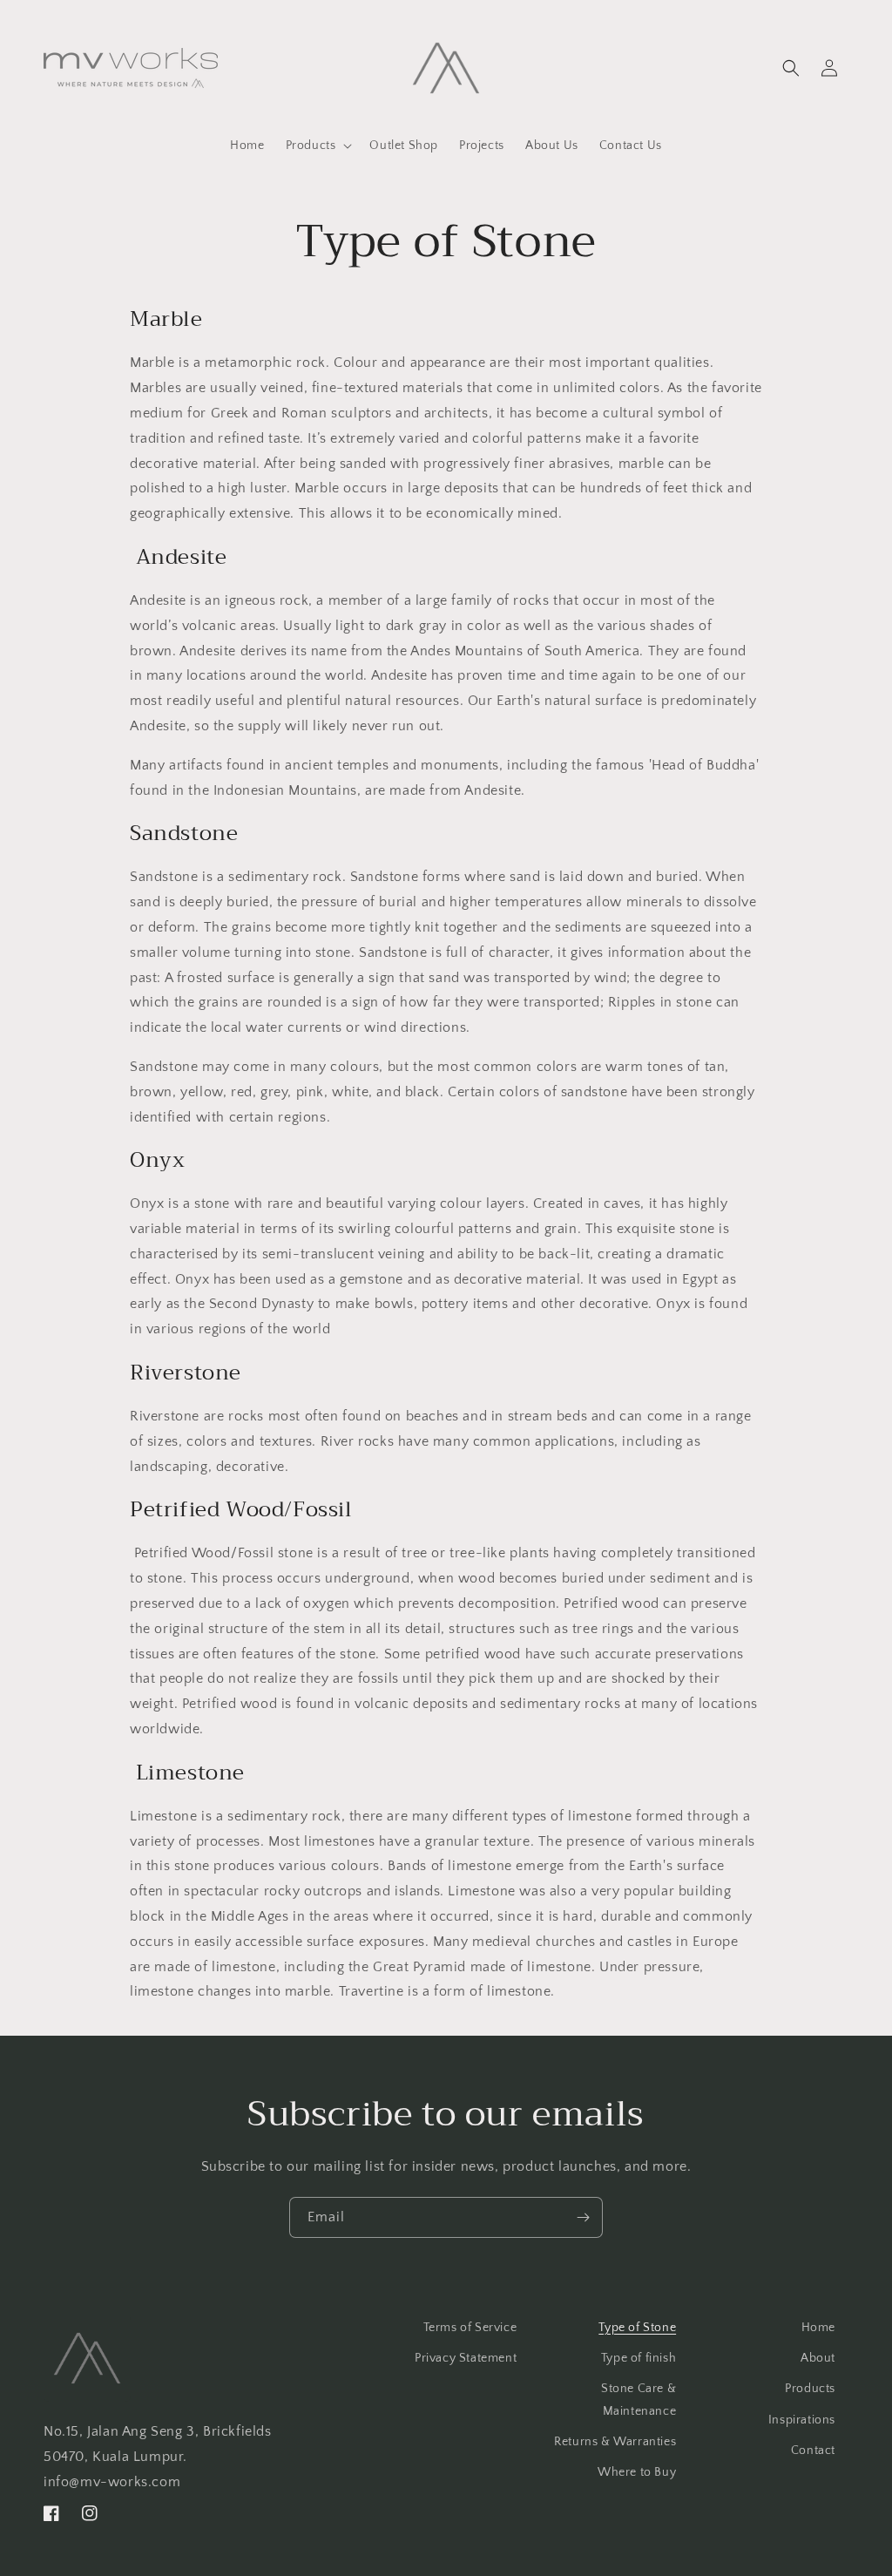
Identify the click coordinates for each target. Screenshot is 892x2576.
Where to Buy (637, 2472)
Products (810, 2389)
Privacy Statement (466, 2358)
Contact (813, 2451)
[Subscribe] (583, 2217)
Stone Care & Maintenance (639, 2400)
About (818, 2358)
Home (818, 2328)
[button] (318, 146)
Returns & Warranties (615, 2442)
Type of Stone (637, 2328)
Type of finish (639, 2358)
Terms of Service (470, 2328)
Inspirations (802, 2420)
